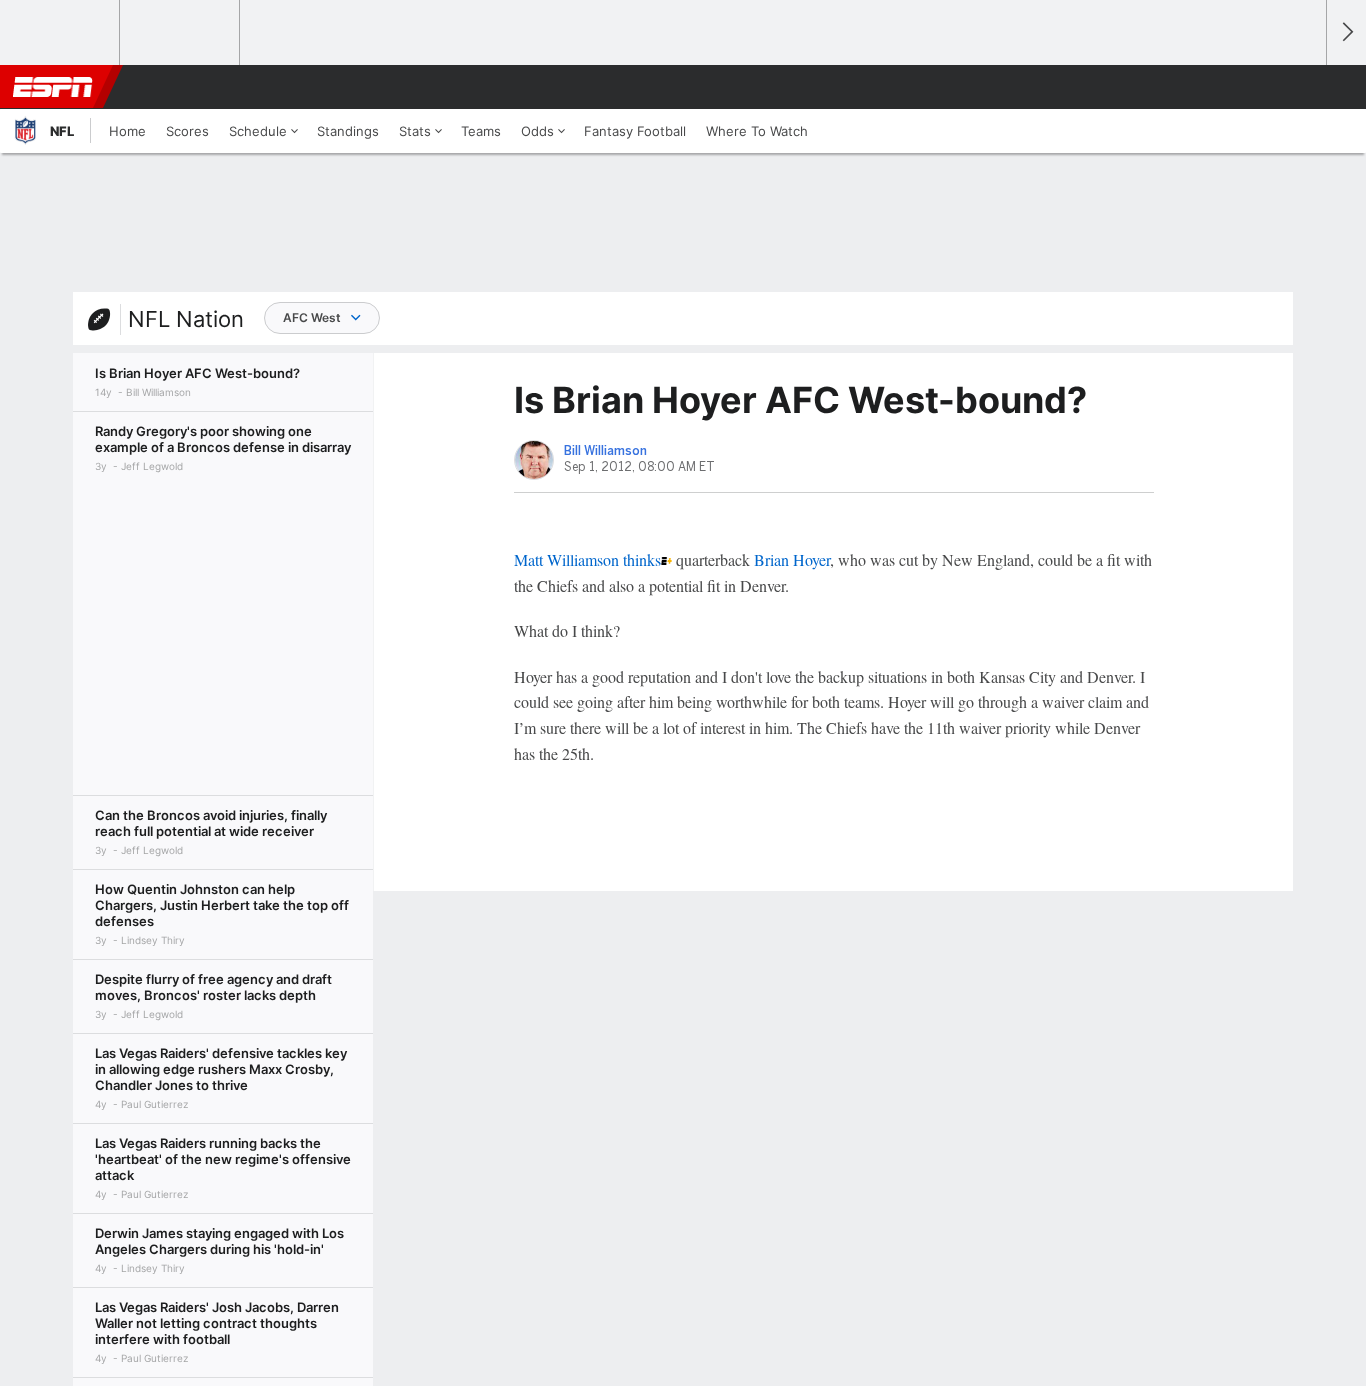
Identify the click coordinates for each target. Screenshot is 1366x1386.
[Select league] (61, 33)
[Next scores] (1346, 32)
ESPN (53, 87)
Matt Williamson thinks (587, 559)
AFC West (312, 317)
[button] (1302, 87)
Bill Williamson (605, 451)
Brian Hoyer (792, 559)
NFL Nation (186, 319)
